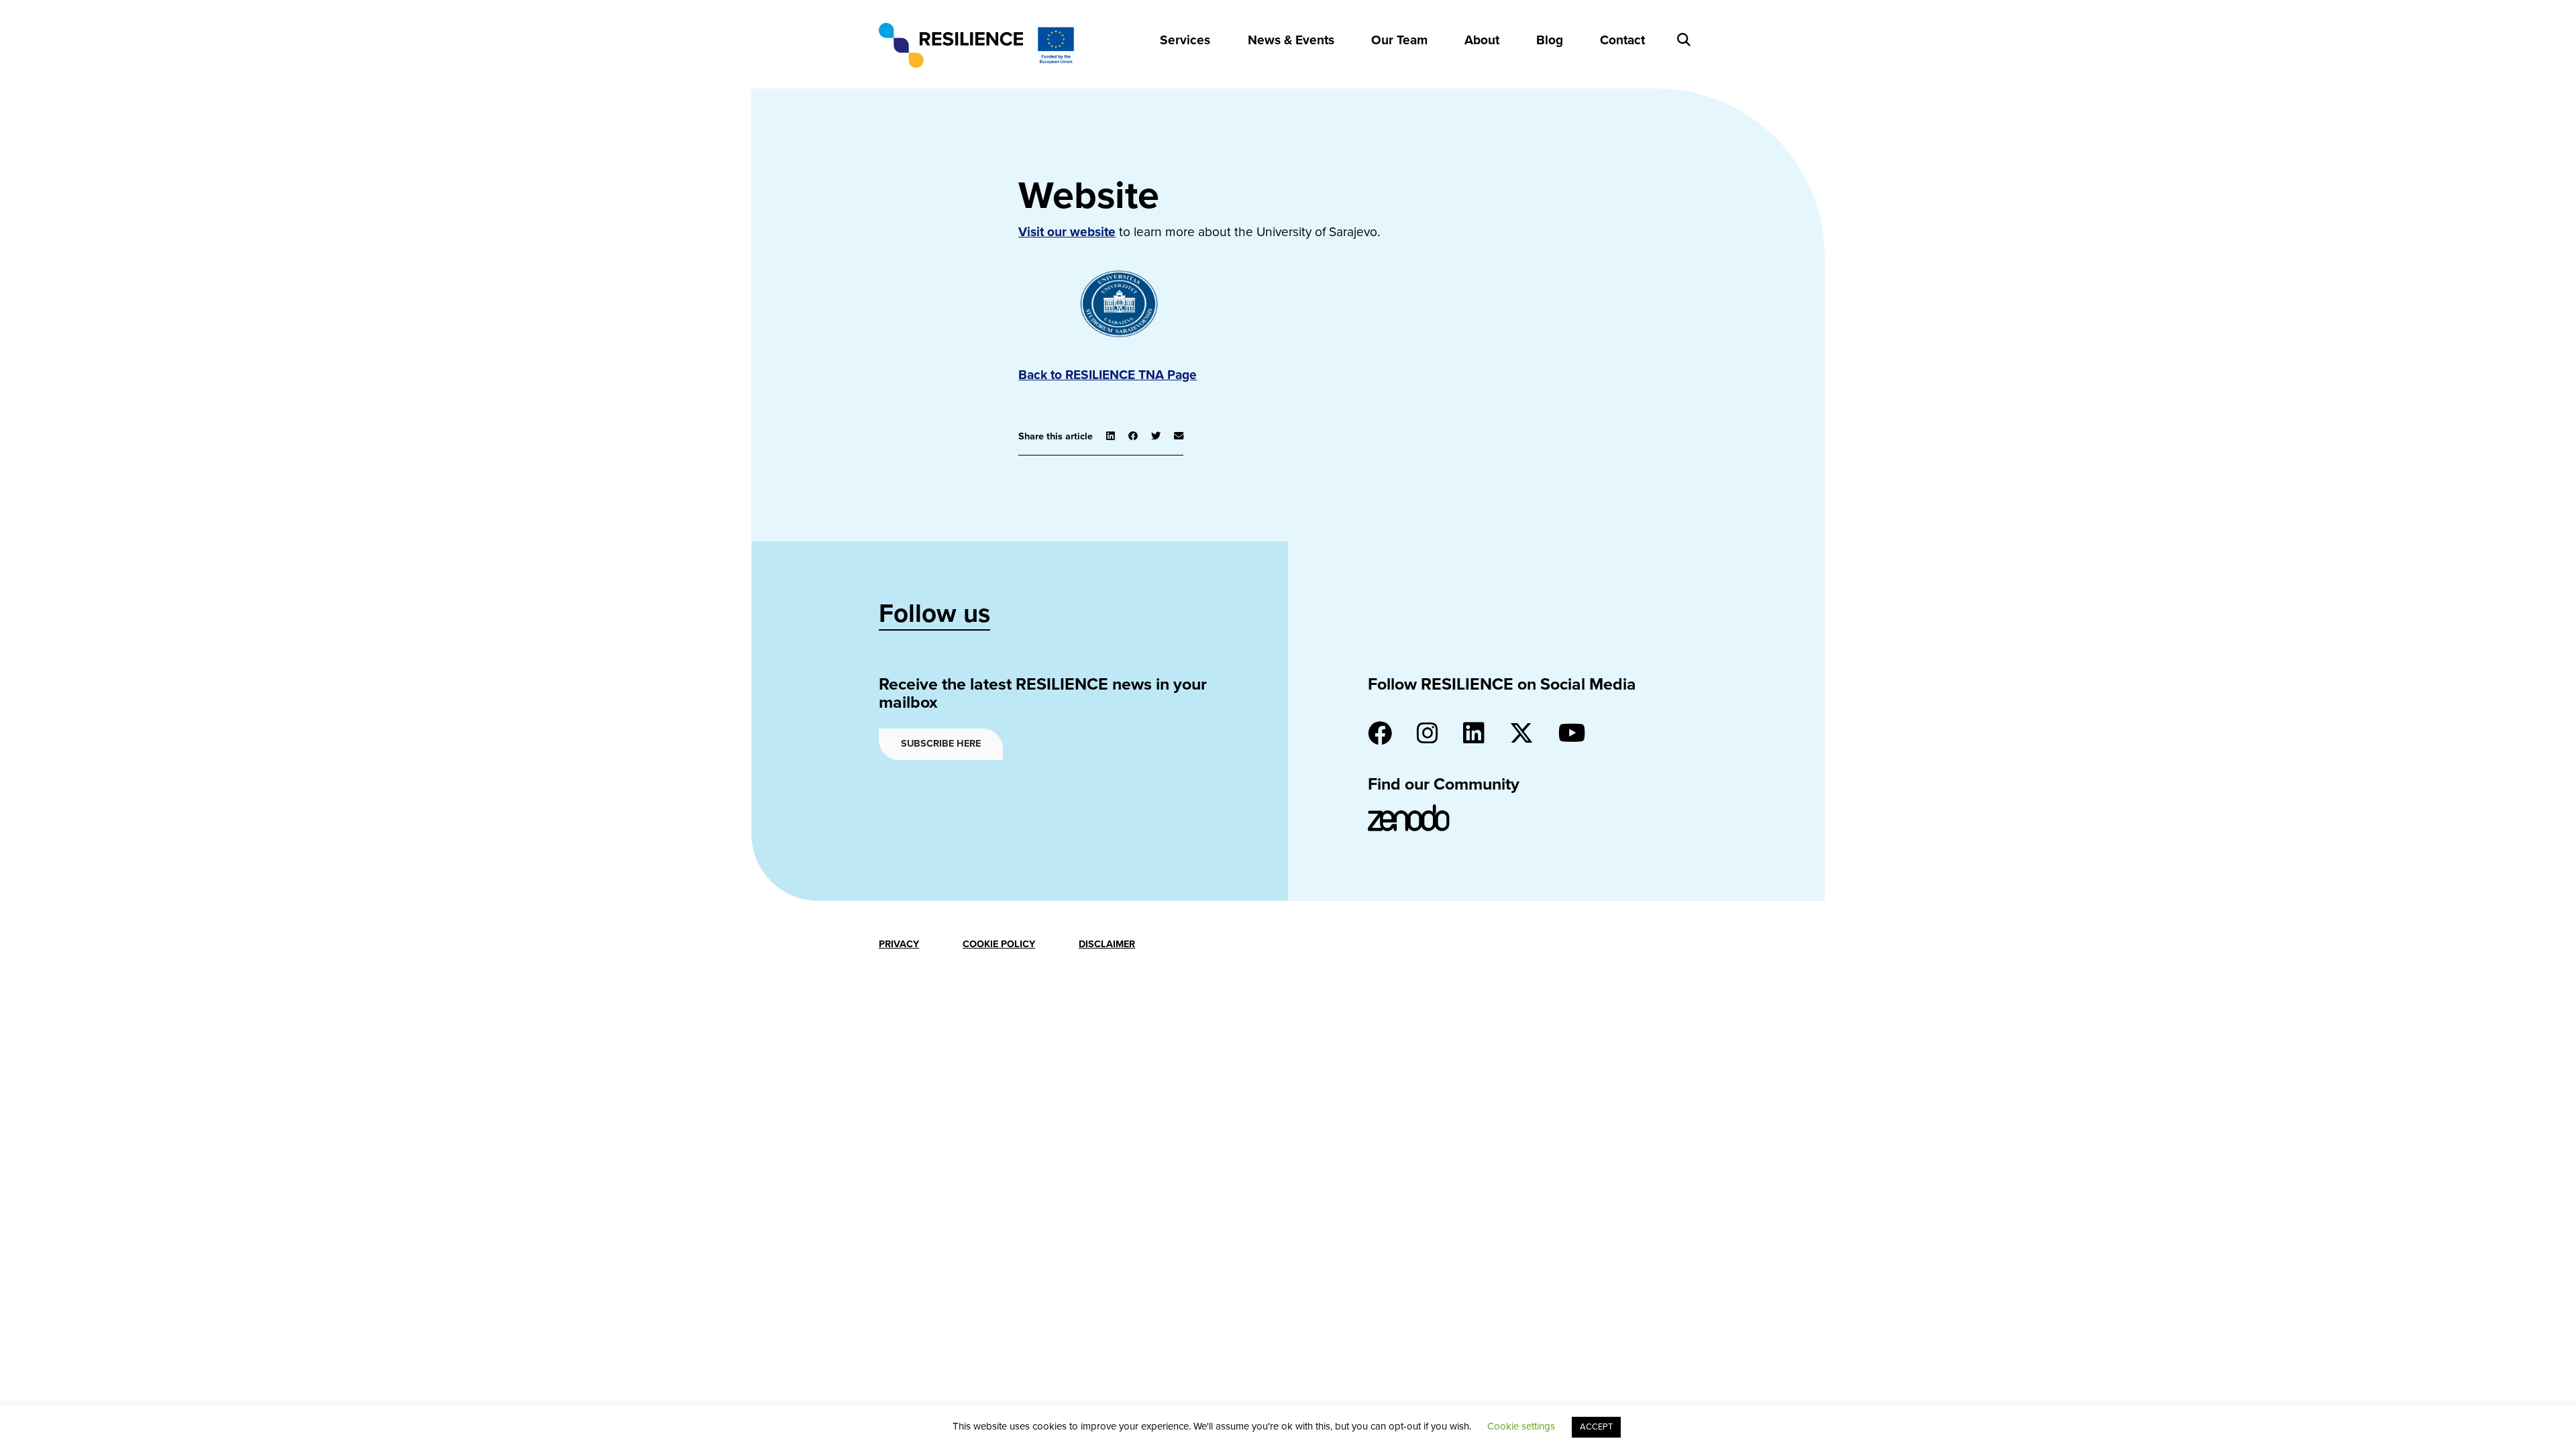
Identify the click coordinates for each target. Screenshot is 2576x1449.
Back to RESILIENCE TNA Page (1108, 375)
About (1482, 40)
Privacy (899, 944)
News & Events (1291, 40)
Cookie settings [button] (1521, 1426)
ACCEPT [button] (1596, 1427)
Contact (1622, 40)
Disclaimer (1107, 944)
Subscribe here (941, 744)
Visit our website (1067, 232)
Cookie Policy (999, 944)
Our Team (1399, 40)
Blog (1550, 40)
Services (1185, 40)
